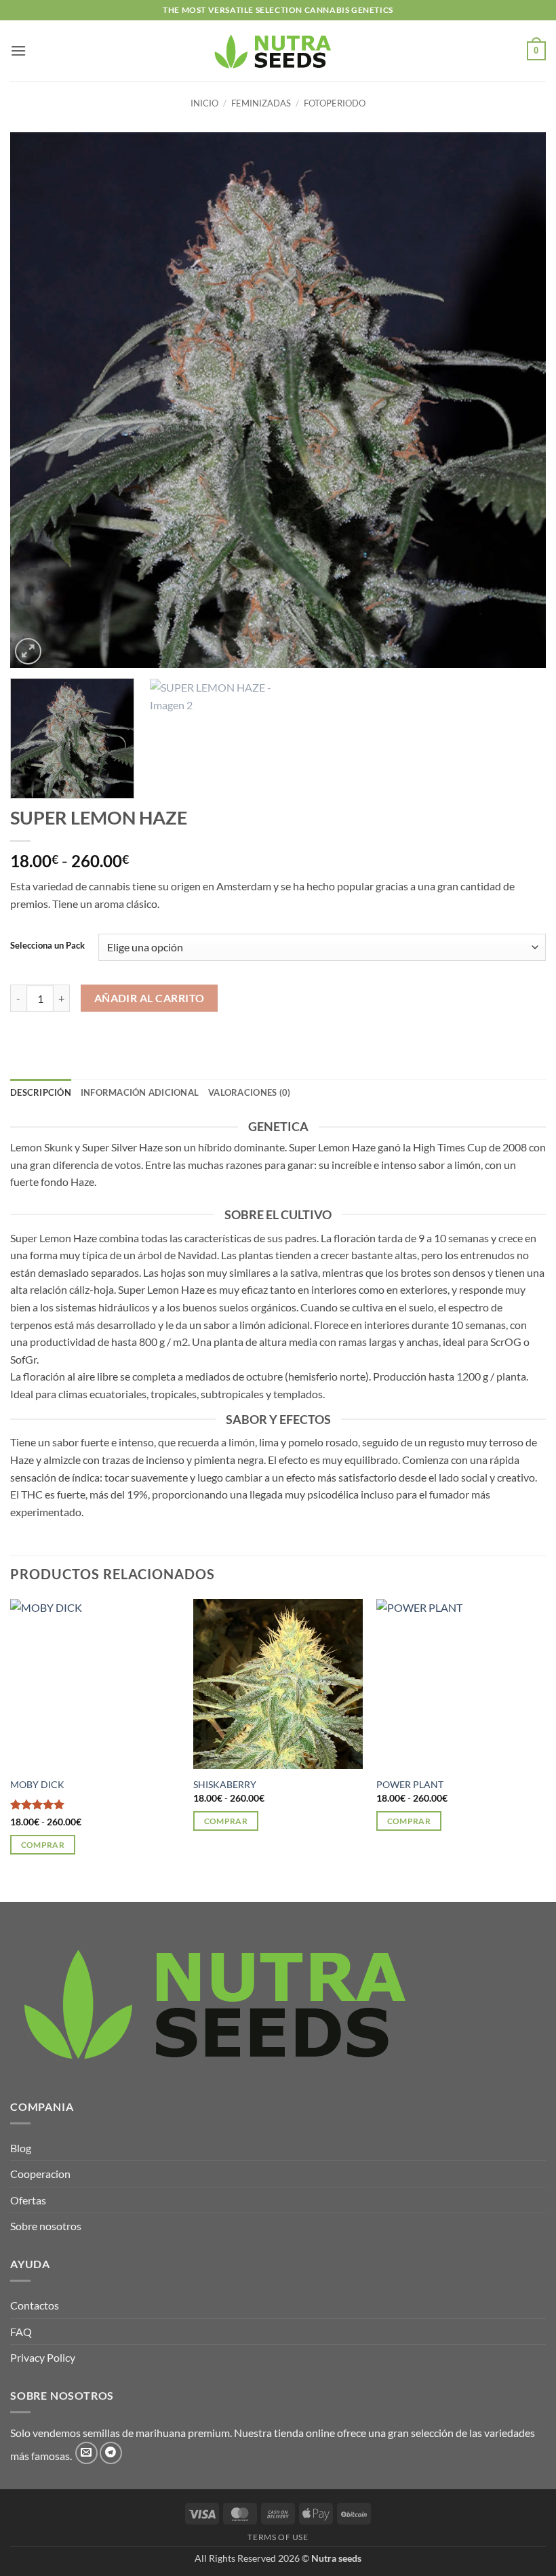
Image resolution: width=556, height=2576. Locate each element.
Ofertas (28, 2200)
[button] (18, 51)
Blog (21, 2148)
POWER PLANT (410, 1784)
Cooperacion (40, 2174)
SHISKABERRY (225, 1784)
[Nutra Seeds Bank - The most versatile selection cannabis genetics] (278, 51)
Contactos (35, 2305)
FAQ (21, 2332)
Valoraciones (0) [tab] (249, 1092)
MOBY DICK (37, 1784)
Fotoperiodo (335, 103)
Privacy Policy (43, 2357)
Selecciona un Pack (47, 946)
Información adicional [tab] (140, 1092)
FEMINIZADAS (261, 103)
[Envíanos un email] (86, 2453)
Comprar (43, 1845)
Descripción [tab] (41, 1092)
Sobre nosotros (46, 2226)
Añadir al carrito (150, 998)
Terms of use (278, 2537)
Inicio (204, 103)
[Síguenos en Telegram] (111, 2453)
